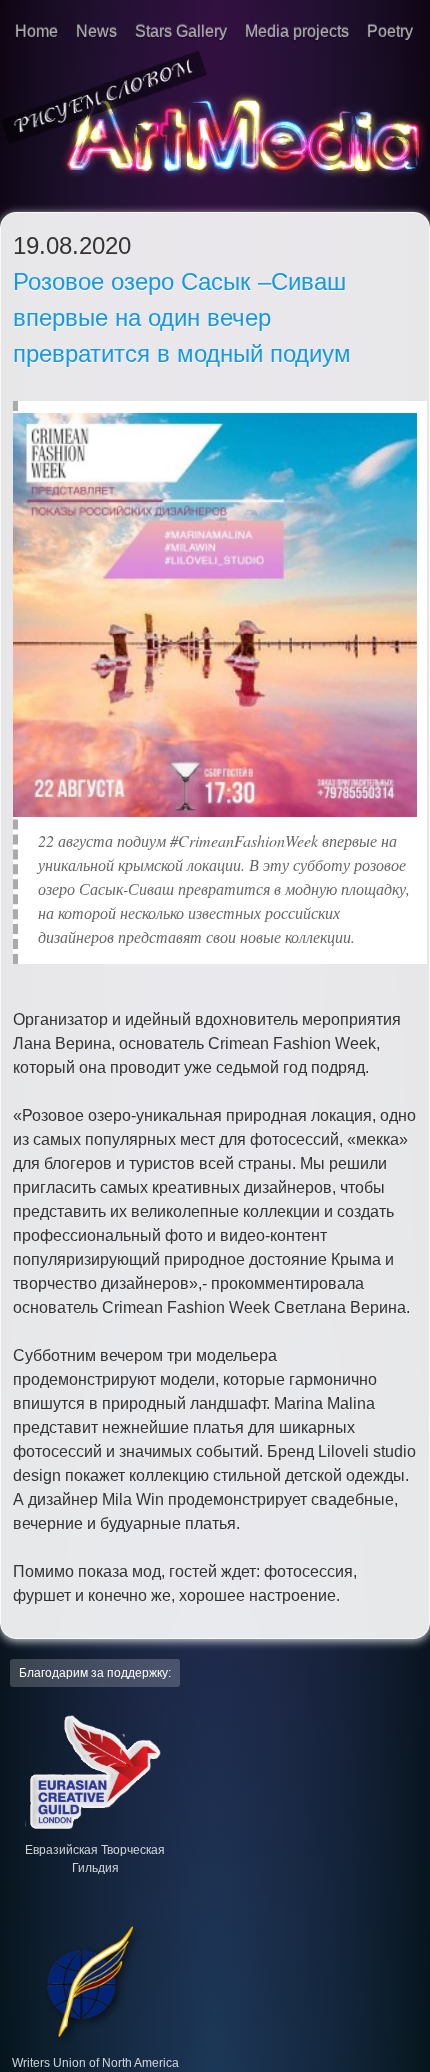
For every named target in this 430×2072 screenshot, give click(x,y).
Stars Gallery (181, 31)
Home (36, 31)
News (96, 31)
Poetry (390, 31)
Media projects (297, 31)
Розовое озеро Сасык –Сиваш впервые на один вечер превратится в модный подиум (182, 317)
